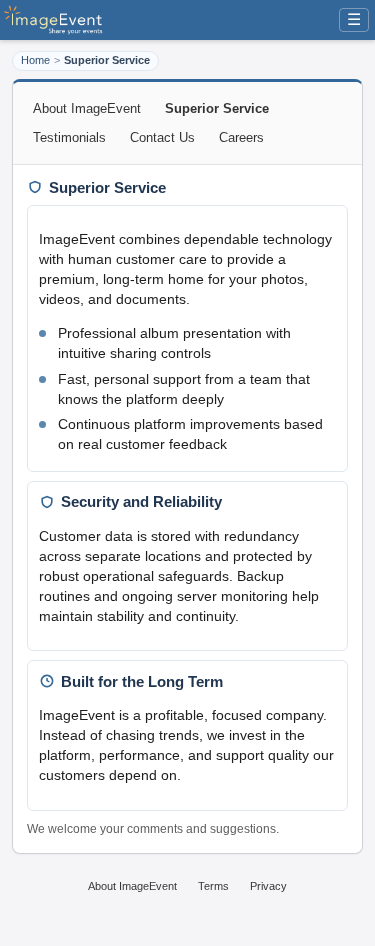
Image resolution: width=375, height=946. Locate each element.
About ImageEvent (87, 108)
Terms (213, 886)
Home (35, 60)
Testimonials (69, 137)
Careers (241, 137)
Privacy (268, 886)
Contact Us (162, 137)
